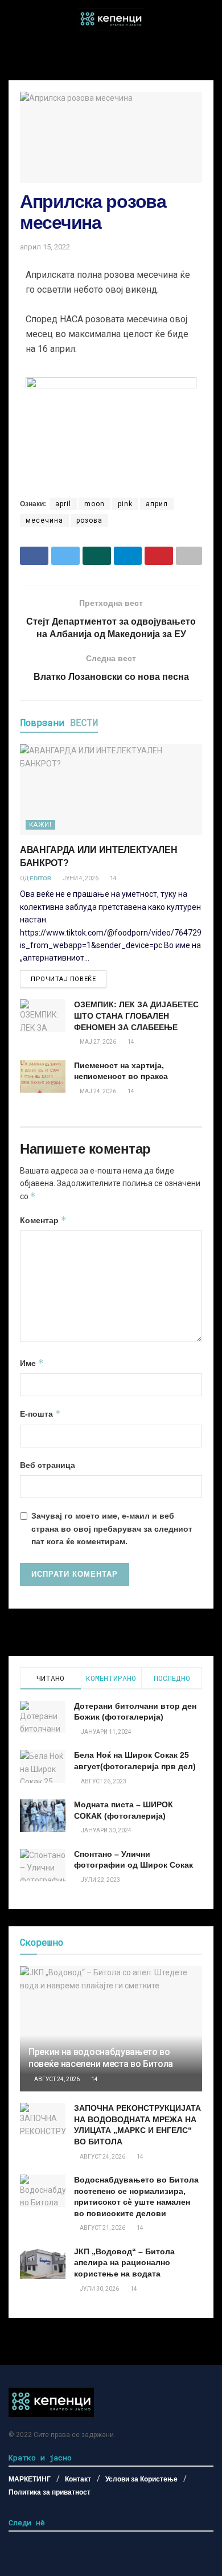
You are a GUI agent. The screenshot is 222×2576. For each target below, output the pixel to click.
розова (89, 520)
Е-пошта (40, 1414)
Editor (40, 878)
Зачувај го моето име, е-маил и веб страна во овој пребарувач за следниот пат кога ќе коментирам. (112, 1529)
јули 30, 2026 (99, 2289)
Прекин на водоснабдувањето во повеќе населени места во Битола (101, 2058)
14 (113, 878)
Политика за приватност (50, 2492)
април (157, 504)
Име (32, 1363)
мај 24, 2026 (97, 1091)
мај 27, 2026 (97, 1042)
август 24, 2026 (56, 2079)
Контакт (78, 2479)
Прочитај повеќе (63, 979)
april (63, 504)
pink (125, 504)
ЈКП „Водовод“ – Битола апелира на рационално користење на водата (124, 2263)
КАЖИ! (40, 825)
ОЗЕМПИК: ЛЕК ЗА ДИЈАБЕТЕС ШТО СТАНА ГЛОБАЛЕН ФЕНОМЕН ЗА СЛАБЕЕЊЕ (136, 1016)
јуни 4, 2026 (80, 878)
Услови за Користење (141, 2479)
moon (94, 504)
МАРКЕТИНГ (30, 2479)
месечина (44, 520)
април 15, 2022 (45, 247)
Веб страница (48, 1465)
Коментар (43, 1220)
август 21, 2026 (102, 2228)
